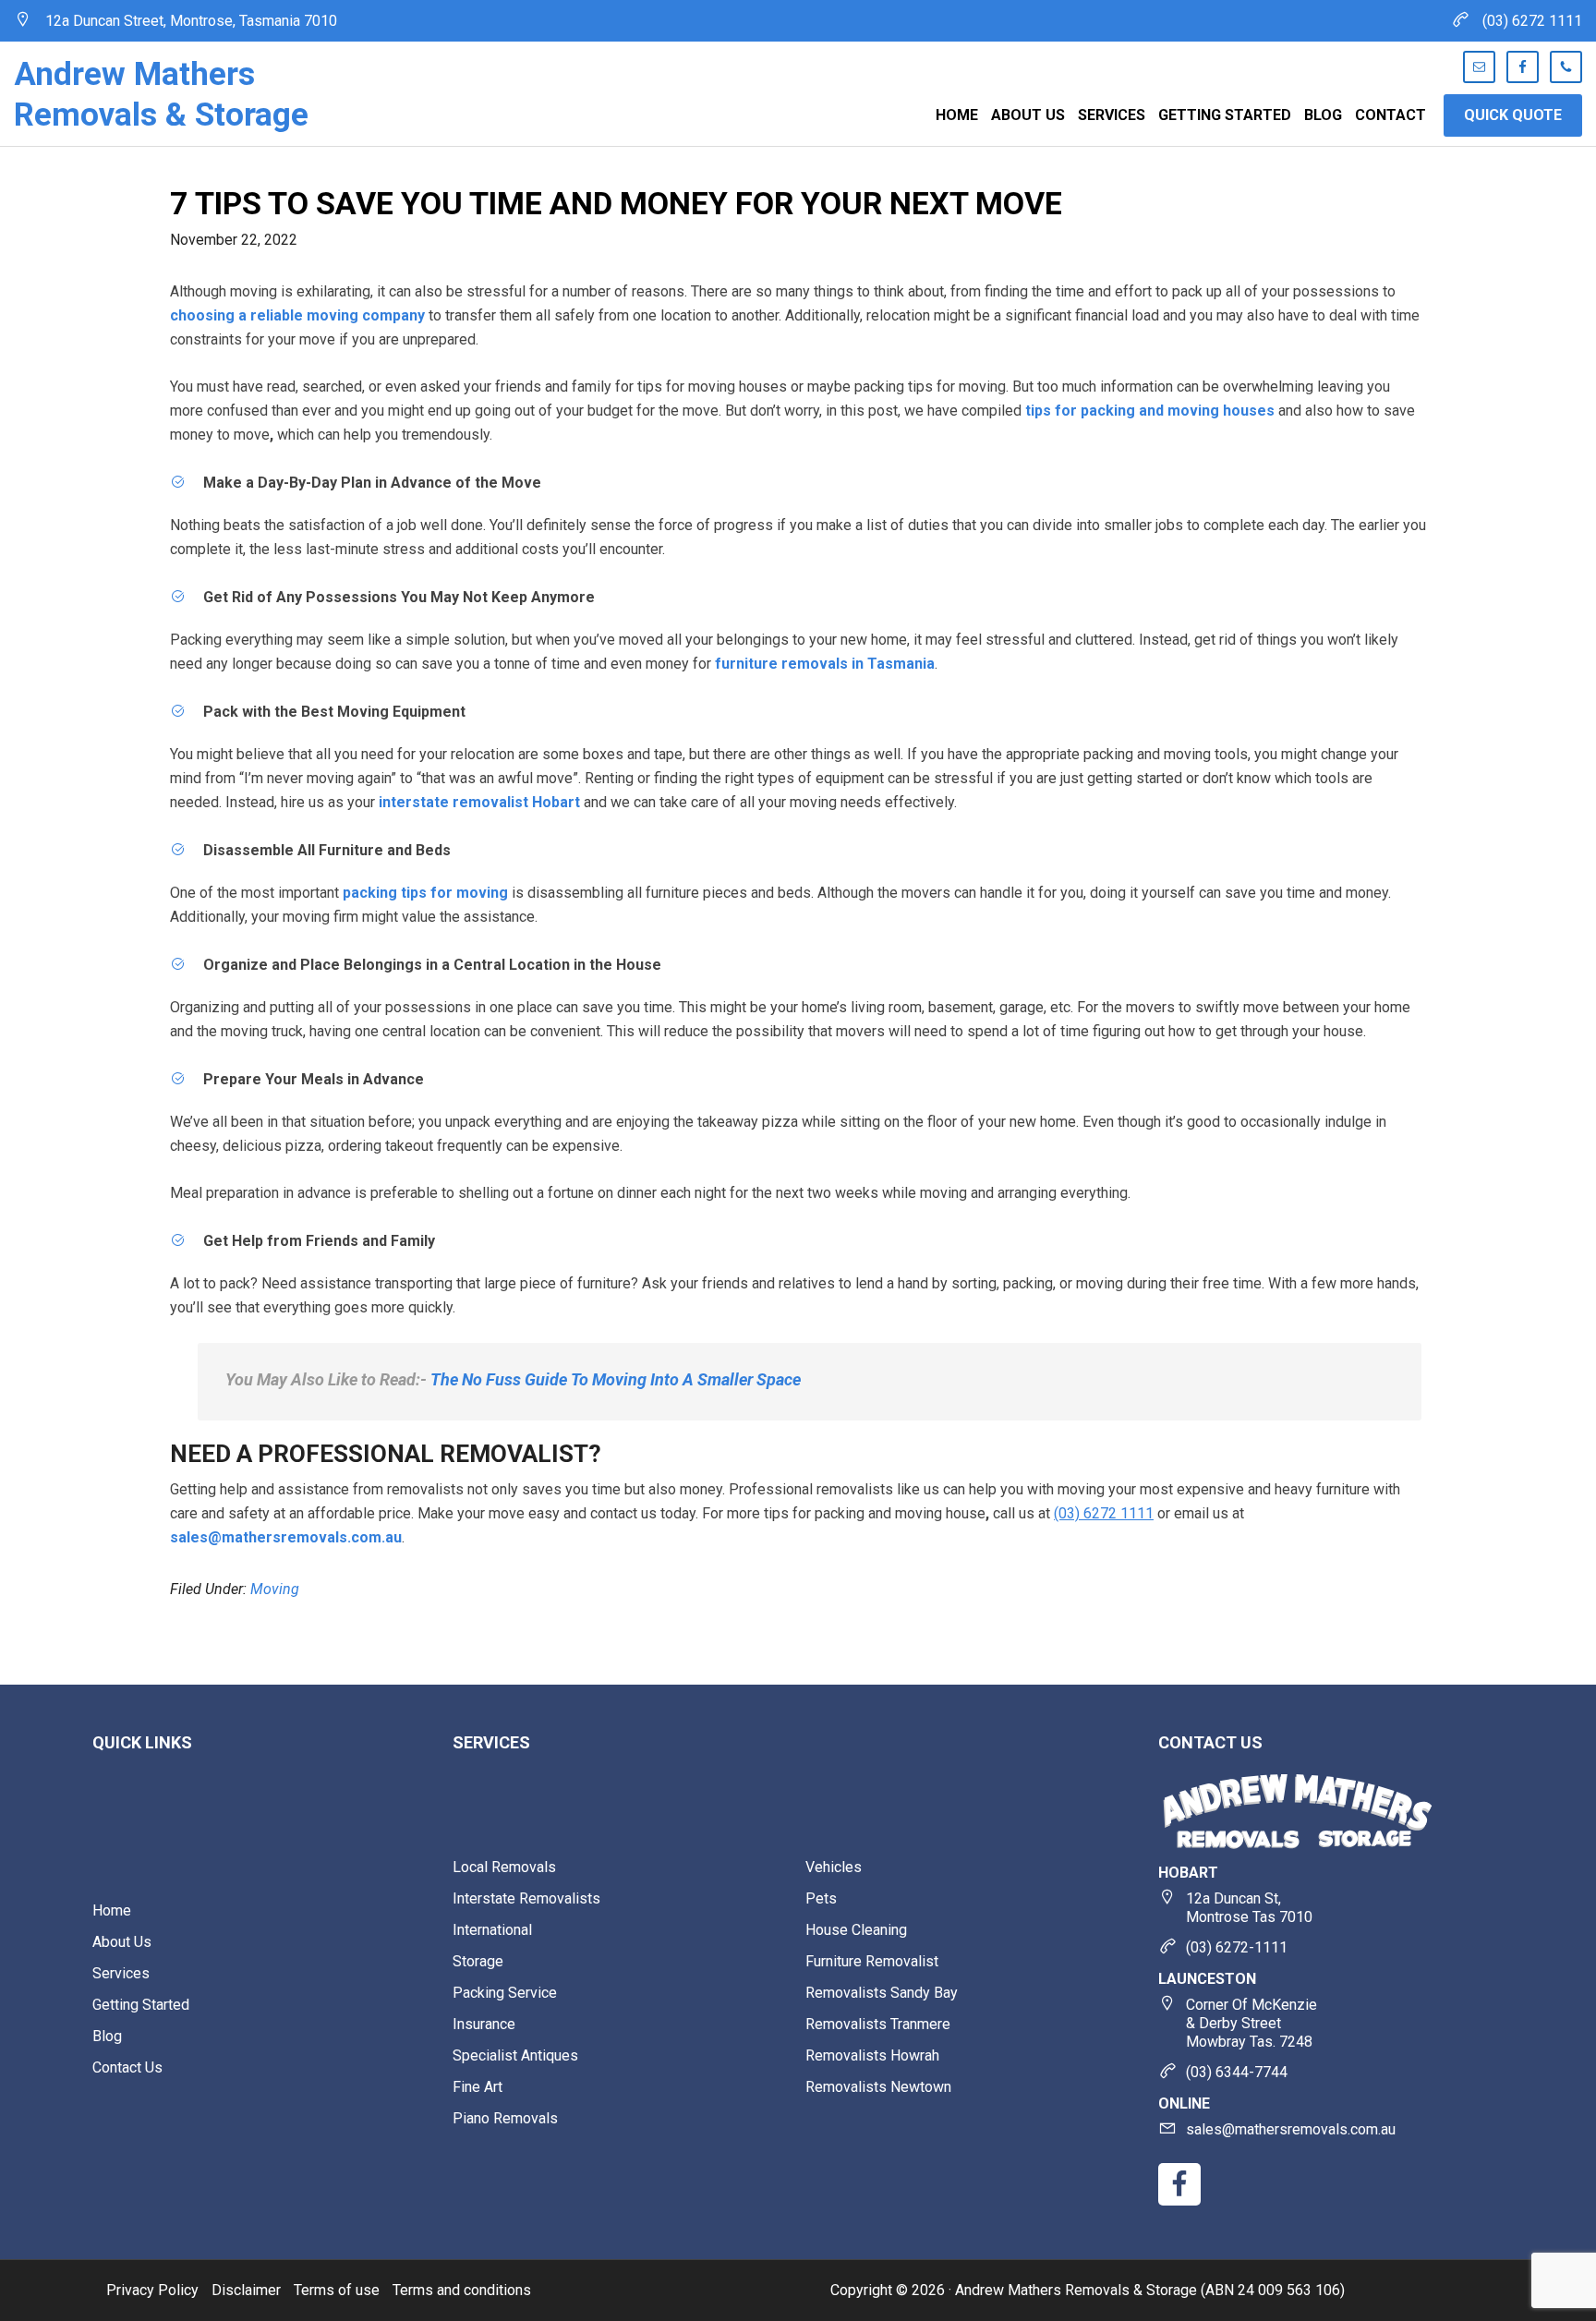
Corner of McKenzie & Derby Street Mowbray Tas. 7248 (1251, 2023)
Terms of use (337, 2290)
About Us (122, 1942)
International (492, 1930)
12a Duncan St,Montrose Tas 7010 (1249, 1908)
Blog (107, 2036)
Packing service (505, 1993)
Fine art (478, 2087)
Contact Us (127, 2067)
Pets (821, 1898)
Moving (275, 1589)
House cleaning (856, 1930)
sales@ (1291, 2129)
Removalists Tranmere (878, 2024)
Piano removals (505, 2118)
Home (112, 1910)
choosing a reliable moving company (297, 315)
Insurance (484, 2024)
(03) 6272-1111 (1237, 1947)
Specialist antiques (515, 2055)
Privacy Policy (152, 2290)
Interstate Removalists (526, 1898)
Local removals (504, 1867)
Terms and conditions (462, 2290)
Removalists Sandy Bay (882, 1993)
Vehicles (834, 1867)
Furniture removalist (872, 1961)
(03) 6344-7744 (1237, 2072)
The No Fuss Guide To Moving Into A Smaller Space (616, 1379)
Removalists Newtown (878, 2087)
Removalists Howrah (872, 2055)
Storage (478, 1961)
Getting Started (141, 2005)
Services (121, 1973)
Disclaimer (246, 2290)
